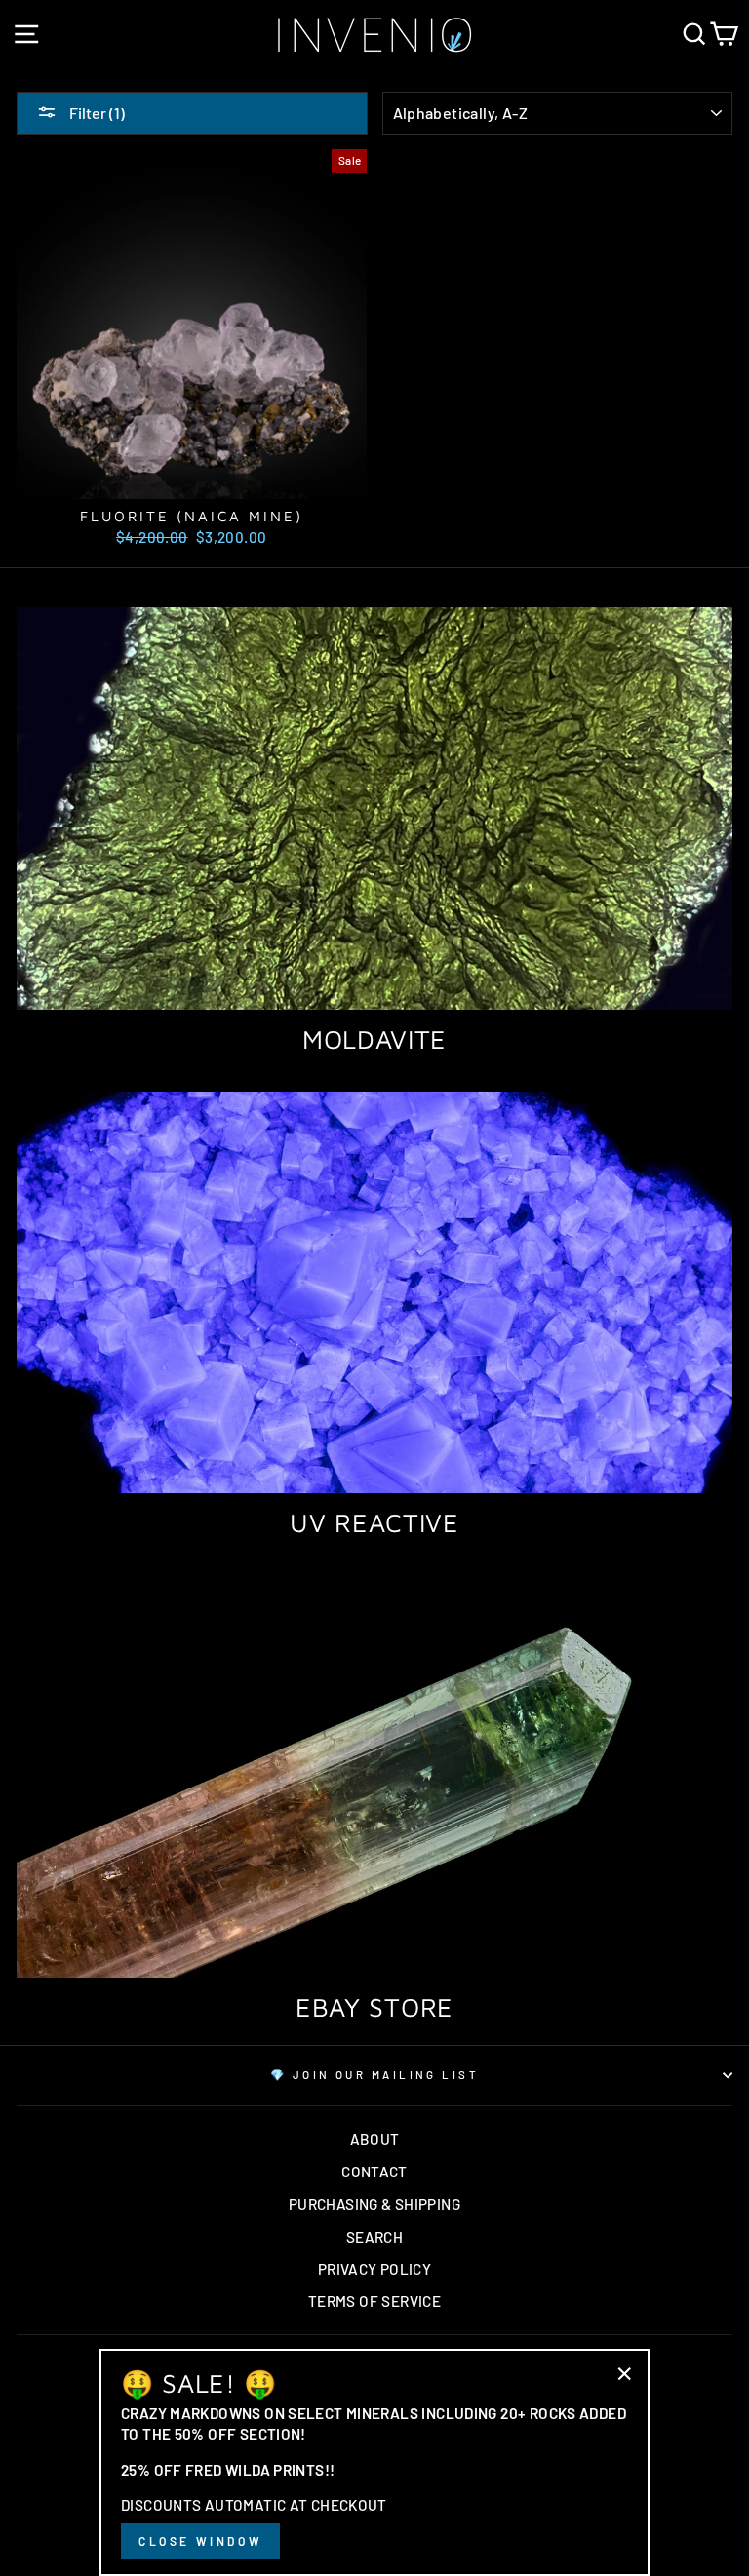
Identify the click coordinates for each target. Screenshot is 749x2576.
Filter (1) (96, 113)
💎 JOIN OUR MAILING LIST (374, 2075)
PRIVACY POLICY (374, 2269)
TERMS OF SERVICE (374, 2301)
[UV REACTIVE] (374, 1293)
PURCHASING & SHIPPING (374, 2204)
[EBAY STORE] (374, 1776)
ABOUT (375, 2139)
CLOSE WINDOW (200, 2541)
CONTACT (374, 2172)
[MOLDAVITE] (374, 808)
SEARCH (374, 2237)
